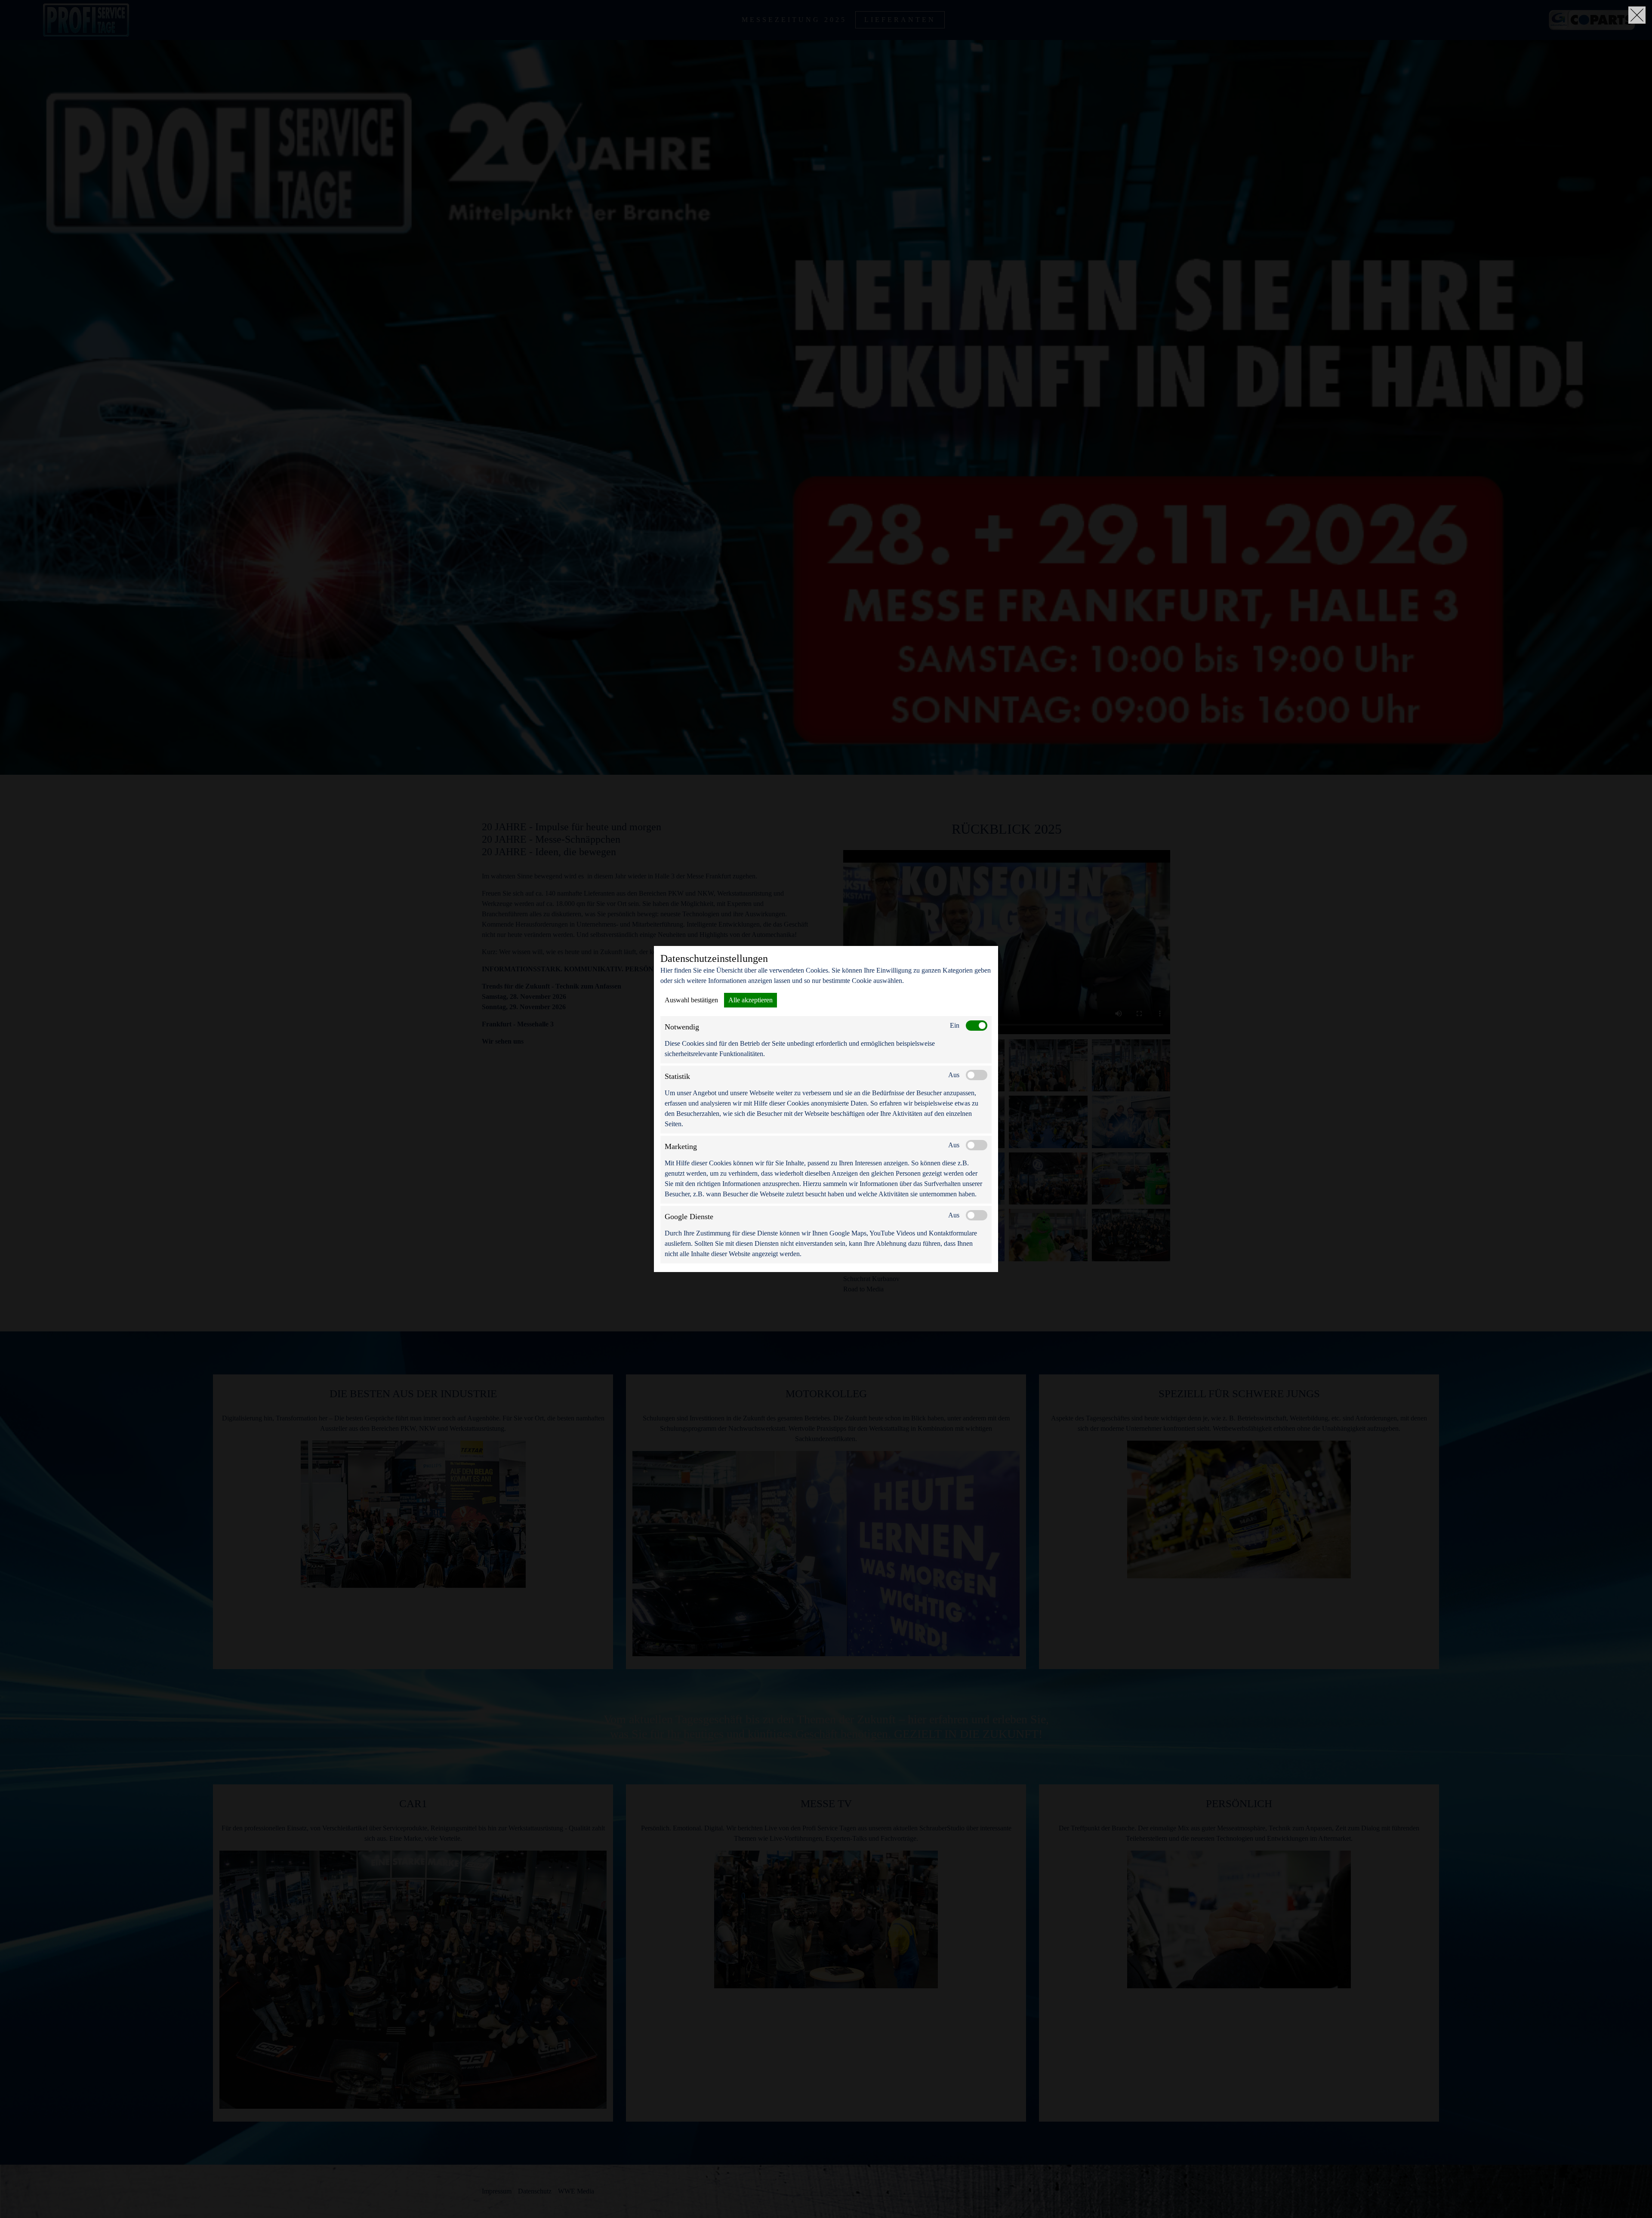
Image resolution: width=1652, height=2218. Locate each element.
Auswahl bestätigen (691, 1000)
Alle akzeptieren (750, 1000)
